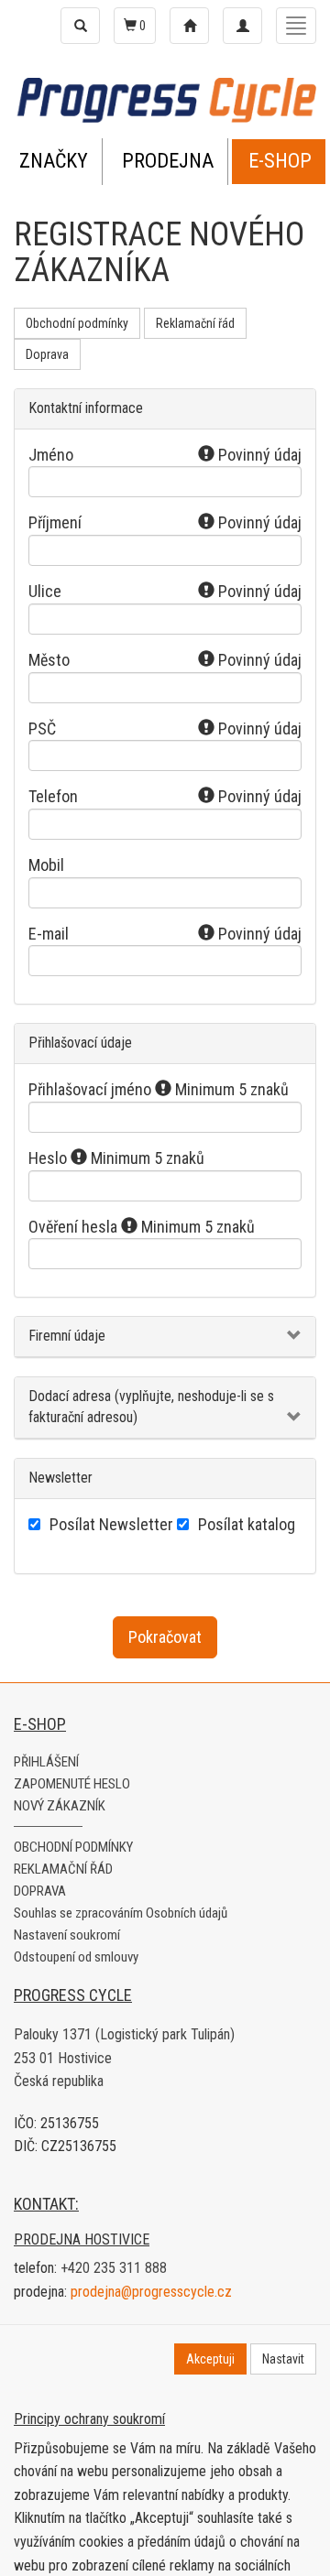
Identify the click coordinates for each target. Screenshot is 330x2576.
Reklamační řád (195, 323)
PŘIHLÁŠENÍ (46, 1762)
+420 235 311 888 (114, 2268)
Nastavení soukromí (67, 1935)
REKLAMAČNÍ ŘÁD (63, 1869)
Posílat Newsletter (111, 1524)
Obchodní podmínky (77, 323)
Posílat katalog (247, 1524)
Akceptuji (210, 2359)
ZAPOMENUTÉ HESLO (72, 1784)
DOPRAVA (40, 1891)
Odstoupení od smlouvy (76, 1957)
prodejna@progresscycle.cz (151, 2292)
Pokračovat (165, 1637)
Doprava (47, 354)
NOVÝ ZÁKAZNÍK (60, 1806)
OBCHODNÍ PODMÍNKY (73, 1847)
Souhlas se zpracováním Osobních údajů (121, 1913)
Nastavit (283, 2359)
